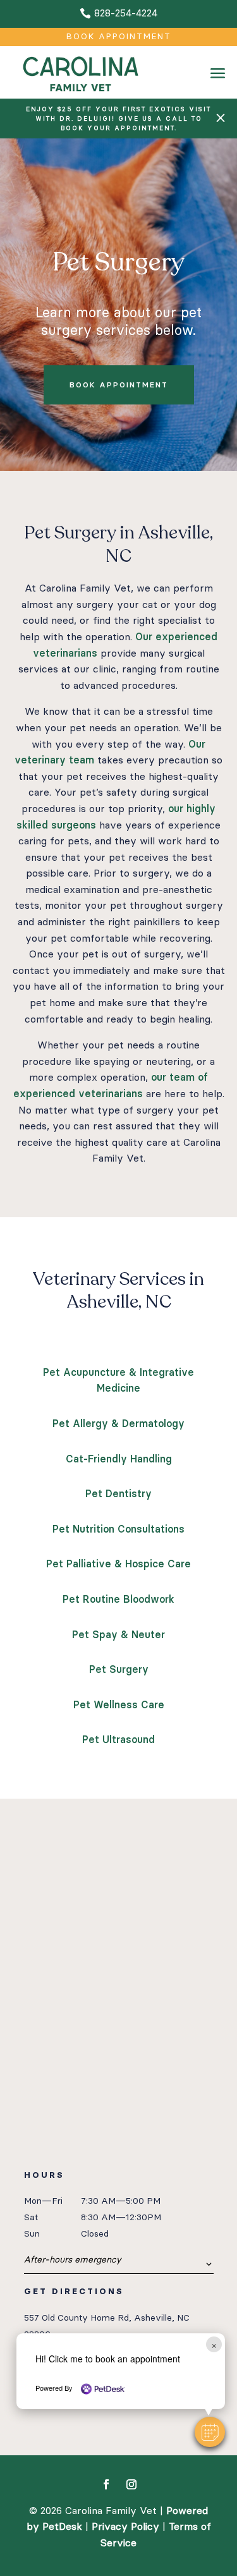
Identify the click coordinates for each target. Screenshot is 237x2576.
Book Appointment (119, 36)
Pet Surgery (119, 1669)
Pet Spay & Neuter (118, 1635)
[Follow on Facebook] (106, 2484)
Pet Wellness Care (119, 1705)
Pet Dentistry (118, 1494)
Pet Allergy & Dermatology (118, 1424)
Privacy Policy (125, 2526)
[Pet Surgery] (218, 92)
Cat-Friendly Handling (119, 1459)
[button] (210, 2432)
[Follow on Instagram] (131, 2484)
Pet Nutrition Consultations (118, 1529)
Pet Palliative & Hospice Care (118, 1564)
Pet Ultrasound (118, 1740)
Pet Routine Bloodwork (118, 1599)
